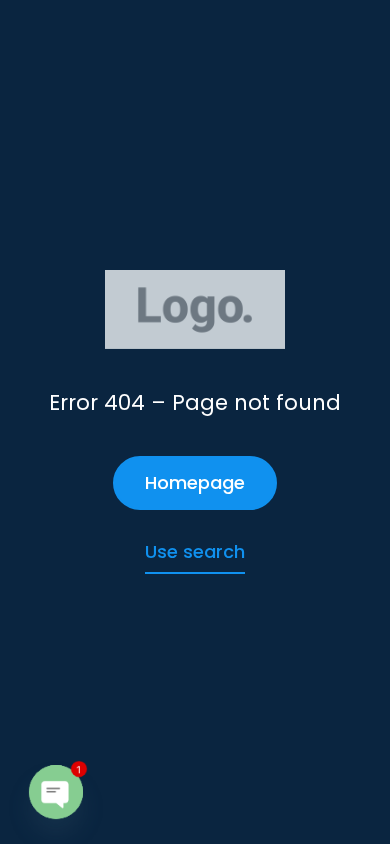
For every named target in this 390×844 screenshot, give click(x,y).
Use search (195, 551)
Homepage (195, 482)
